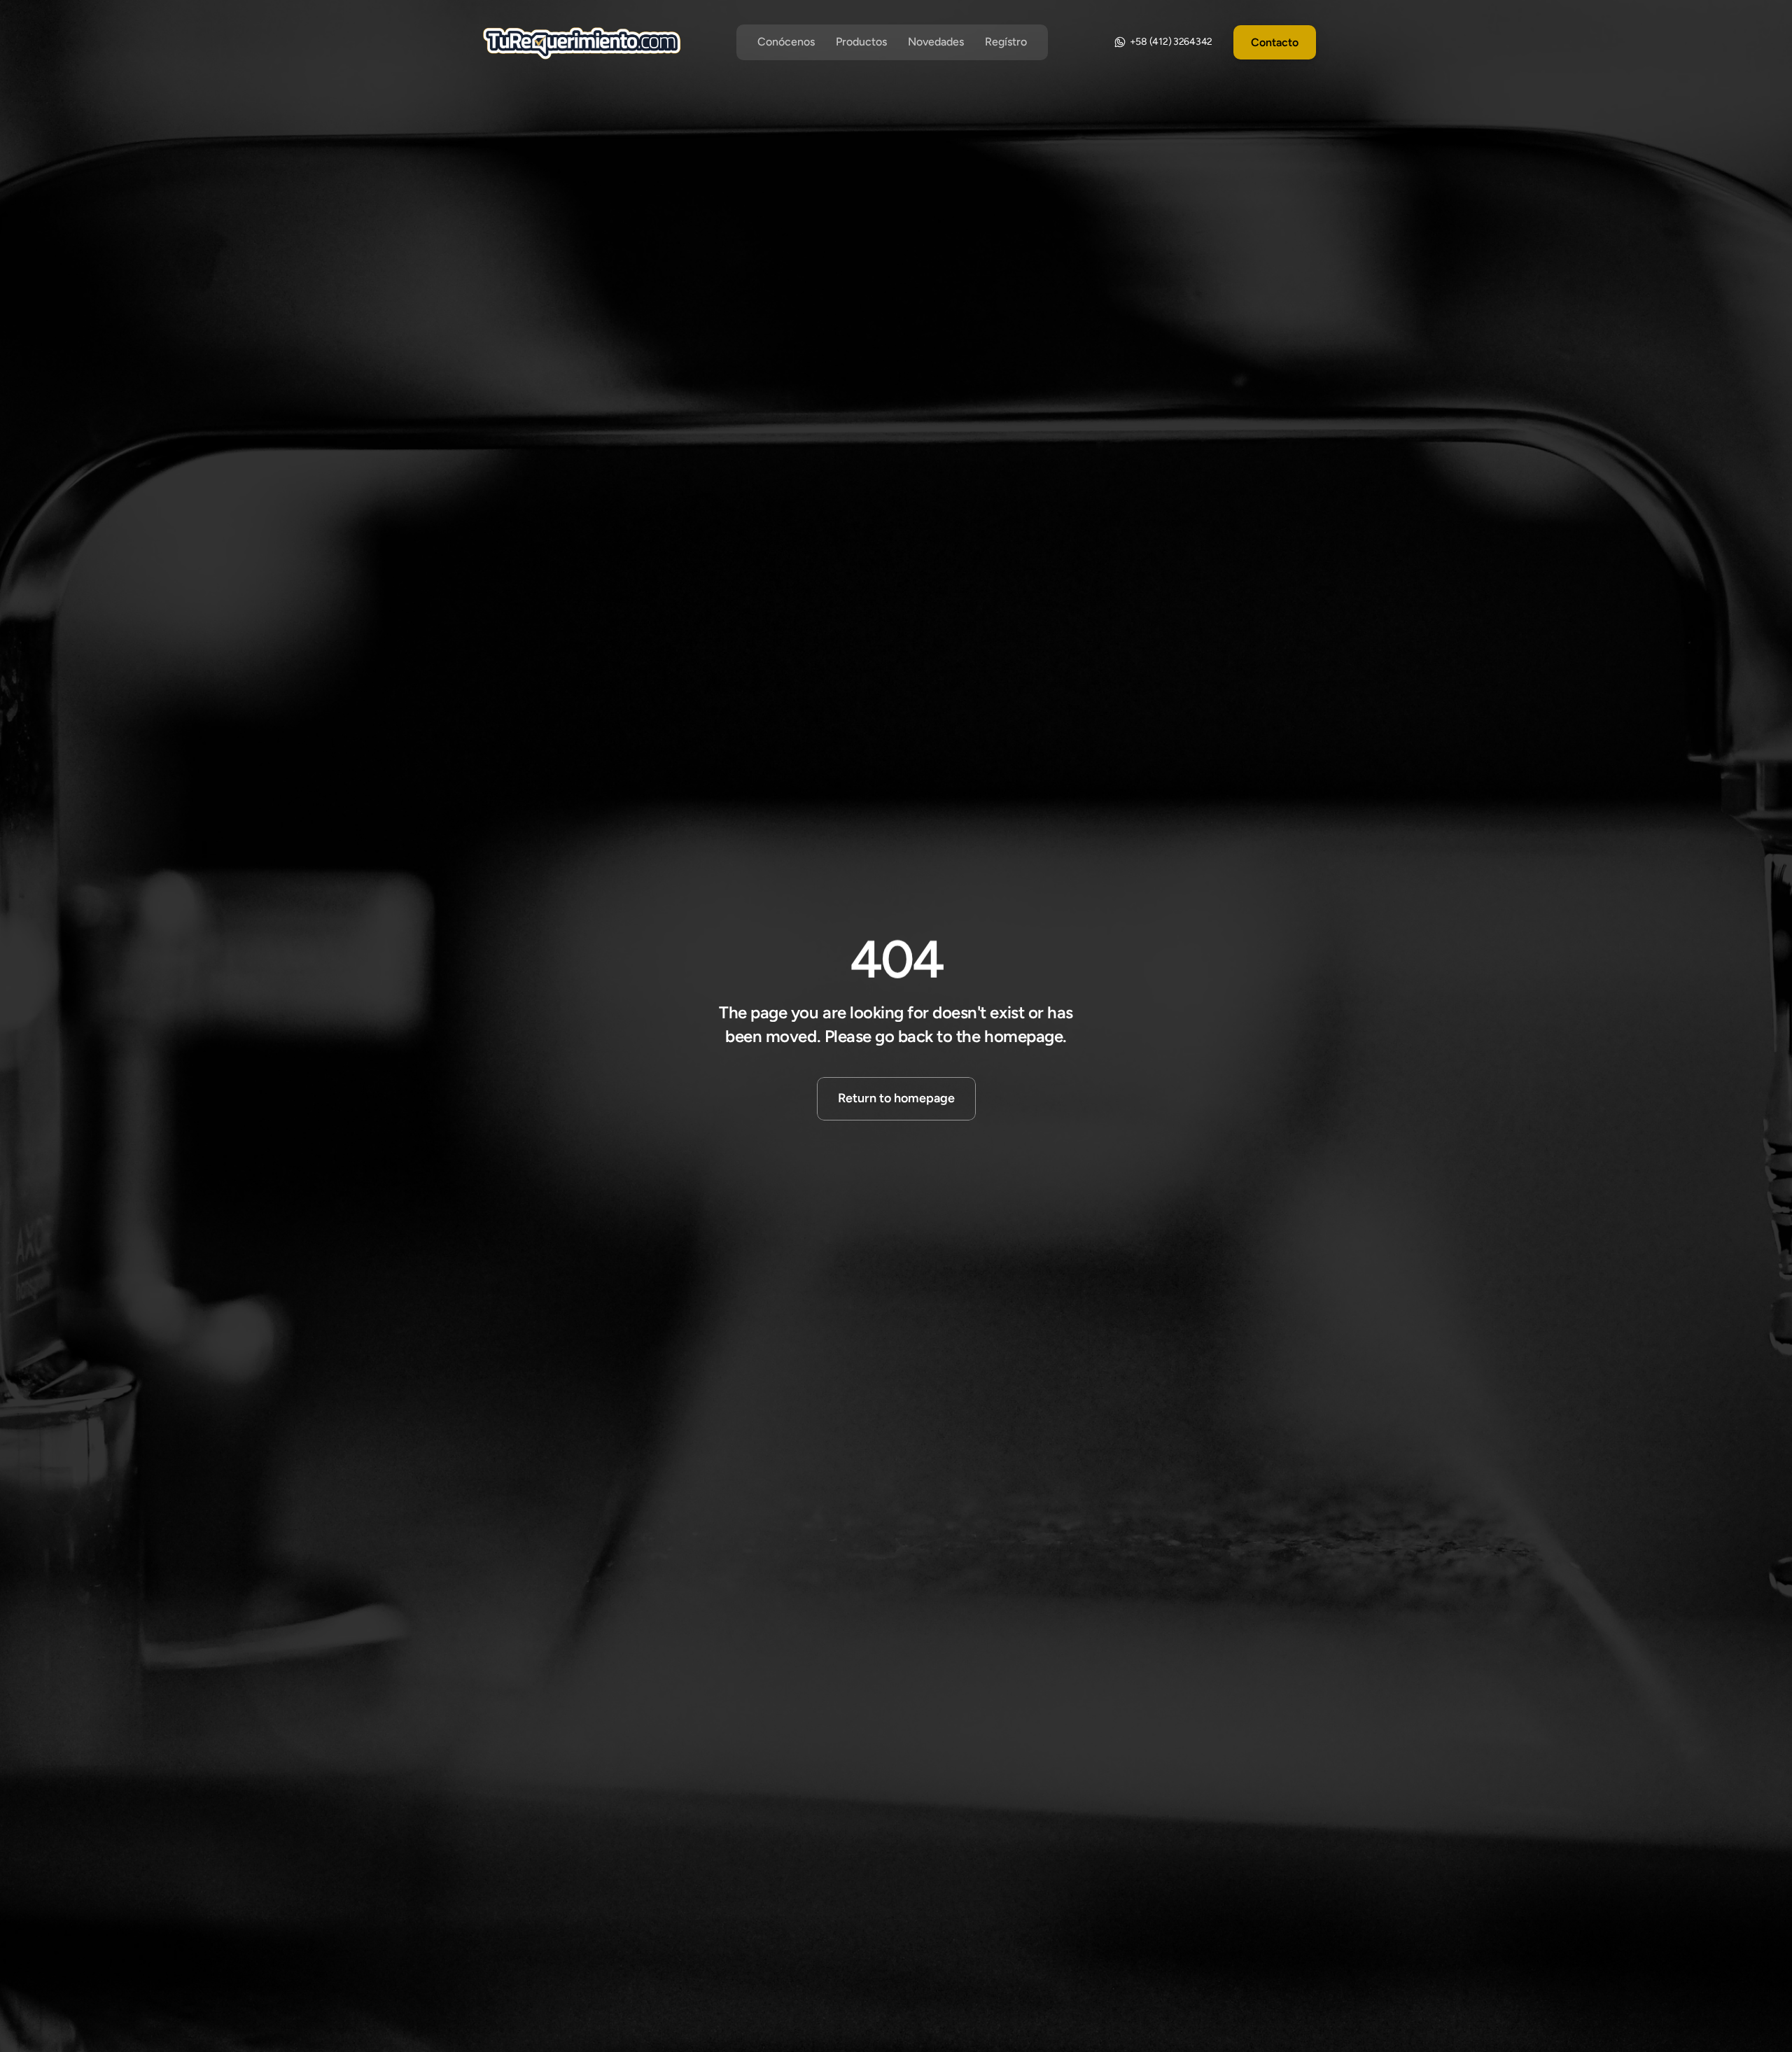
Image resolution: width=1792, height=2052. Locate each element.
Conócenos (786, 42)
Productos (861, 42)
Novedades (936, 42)
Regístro (1006, 42)
